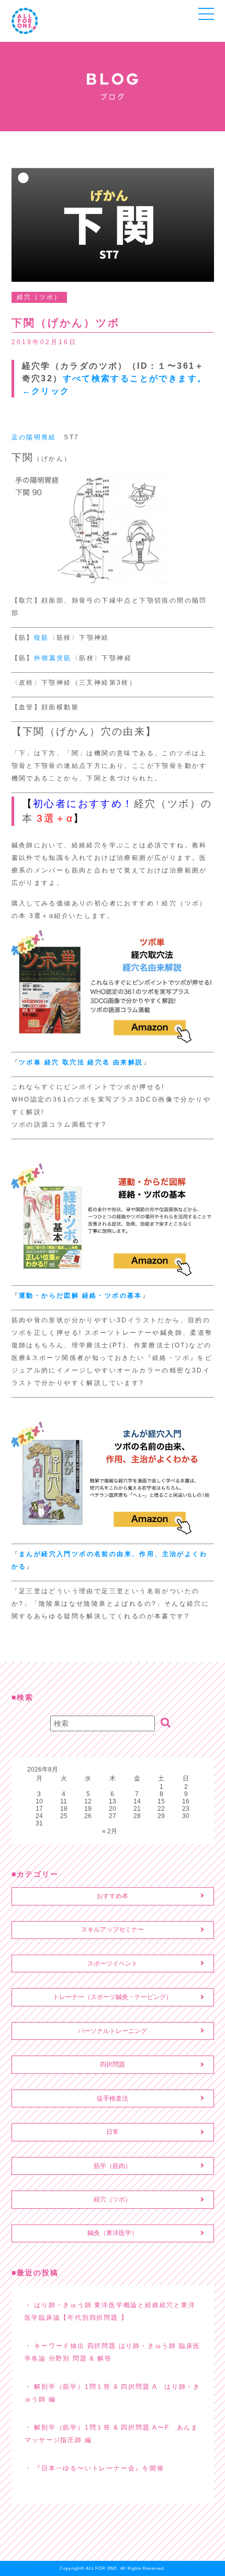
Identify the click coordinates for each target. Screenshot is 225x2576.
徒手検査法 (113, 2098)
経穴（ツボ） (113, 2199)
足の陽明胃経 (34, 437)
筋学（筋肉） (113, 2166)
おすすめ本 (113, 1896)
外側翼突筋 (53, 658)
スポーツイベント (113, 1964)
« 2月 (110, 1831)
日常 (113, 2132)
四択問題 (113, 2064)
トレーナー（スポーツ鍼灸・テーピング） (113, 1997)
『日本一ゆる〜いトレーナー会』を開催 (99, 2468)
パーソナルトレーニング (113, 2031)
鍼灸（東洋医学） (113, 2233)
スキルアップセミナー (113, 1930)
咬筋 (42, 638)
